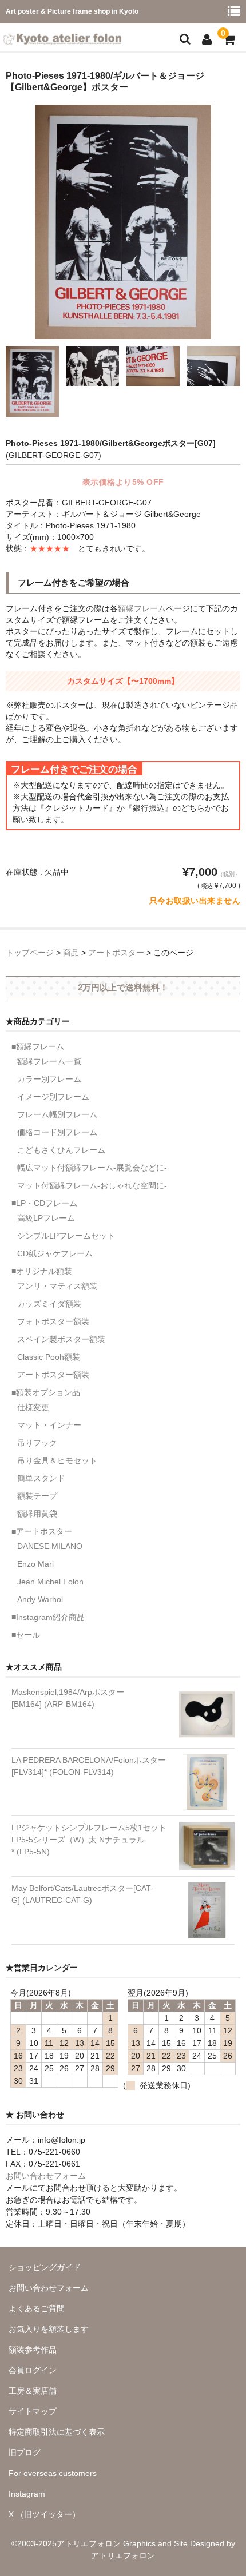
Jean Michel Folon (50, 1582)
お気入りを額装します (49, 2329)
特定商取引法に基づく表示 (57, 2432)
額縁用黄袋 (37, 1514)
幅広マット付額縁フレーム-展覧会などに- (92, 1168)
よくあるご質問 (37, 2308)
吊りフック (37, 1443)
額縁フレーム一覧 (49, 1061)
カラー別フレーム (49, 1079)
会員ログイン (33, 2370)
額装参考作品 (33, 2350)
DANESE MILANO (50, 1546)
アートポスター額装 (53, 1375)
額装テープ (37, 1496)
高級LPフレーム (46, 1218)
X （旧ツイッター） (44, 2514)
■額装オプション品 (46, 1392)
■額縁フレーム (38, 1046)
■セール (26, 1635)
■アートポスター (42, 1531)
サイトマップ (33, 2411)
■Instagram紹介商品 (48, 1617)
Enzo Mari (35, 1564)
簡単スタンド (41, 1478)
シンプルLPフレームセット (66, 1236)
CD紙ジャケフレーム (55, 1253)
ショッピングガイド (45, 2267)
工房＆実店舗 (33, 2391)
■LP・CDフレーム (44, 1203)
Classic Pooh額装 (49, 1357)
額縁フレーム (142, 608)
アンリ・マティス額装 (57, 1286)
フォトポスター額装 (53, 1321)
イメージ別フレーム (53, 1097)
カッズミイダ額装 (49, 1304)
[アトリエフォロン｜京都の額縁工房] (62, 37)
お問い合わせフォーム (46, 2176)
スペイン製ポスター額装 (61, 1339)
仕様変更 (33, 1407)
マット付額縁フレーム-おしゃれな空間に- (92, 1185)
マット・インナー (49, 1425)
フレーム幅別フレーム (57, 1114)
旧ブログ (25, 2452)
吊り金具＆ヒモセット (57, 1460)
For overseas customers (53, 2473)
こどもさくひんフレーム (61, 1150)
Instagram (27, 2494)
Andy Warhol (40, 1599)
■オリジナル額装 (42, 1271)
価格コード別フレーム (57, 1132)
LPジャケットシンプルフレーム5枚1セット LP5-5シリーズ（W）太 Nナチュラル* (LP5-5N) (89, 1840)
